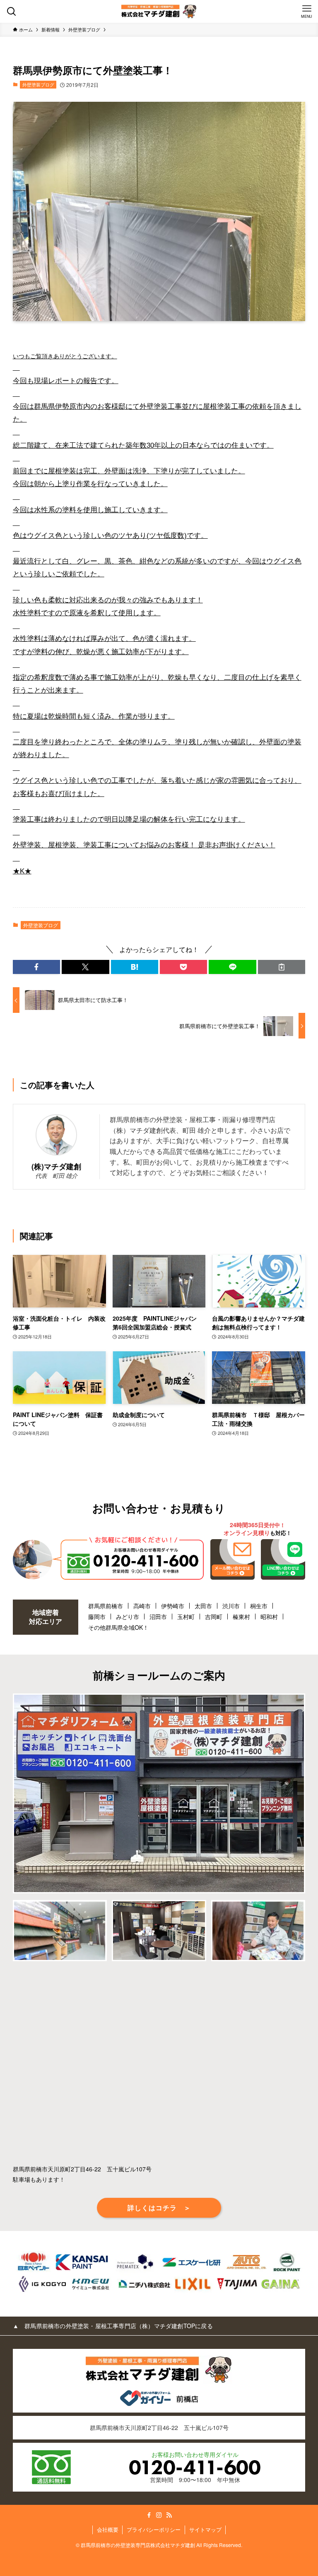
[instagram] (159, 2515)
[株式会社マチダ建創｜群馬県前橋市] (159, 11)
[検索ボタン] (11, 11)
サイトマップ (205, 2529)
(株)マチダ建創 (56, 1166)
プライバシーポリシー (154, 2529)
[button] (36, 967)
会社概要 (108, 2529)
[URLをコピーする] (282, 967)
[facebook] (149, 2515)
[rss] (169, 2515)
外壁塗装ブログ (38, 84)
